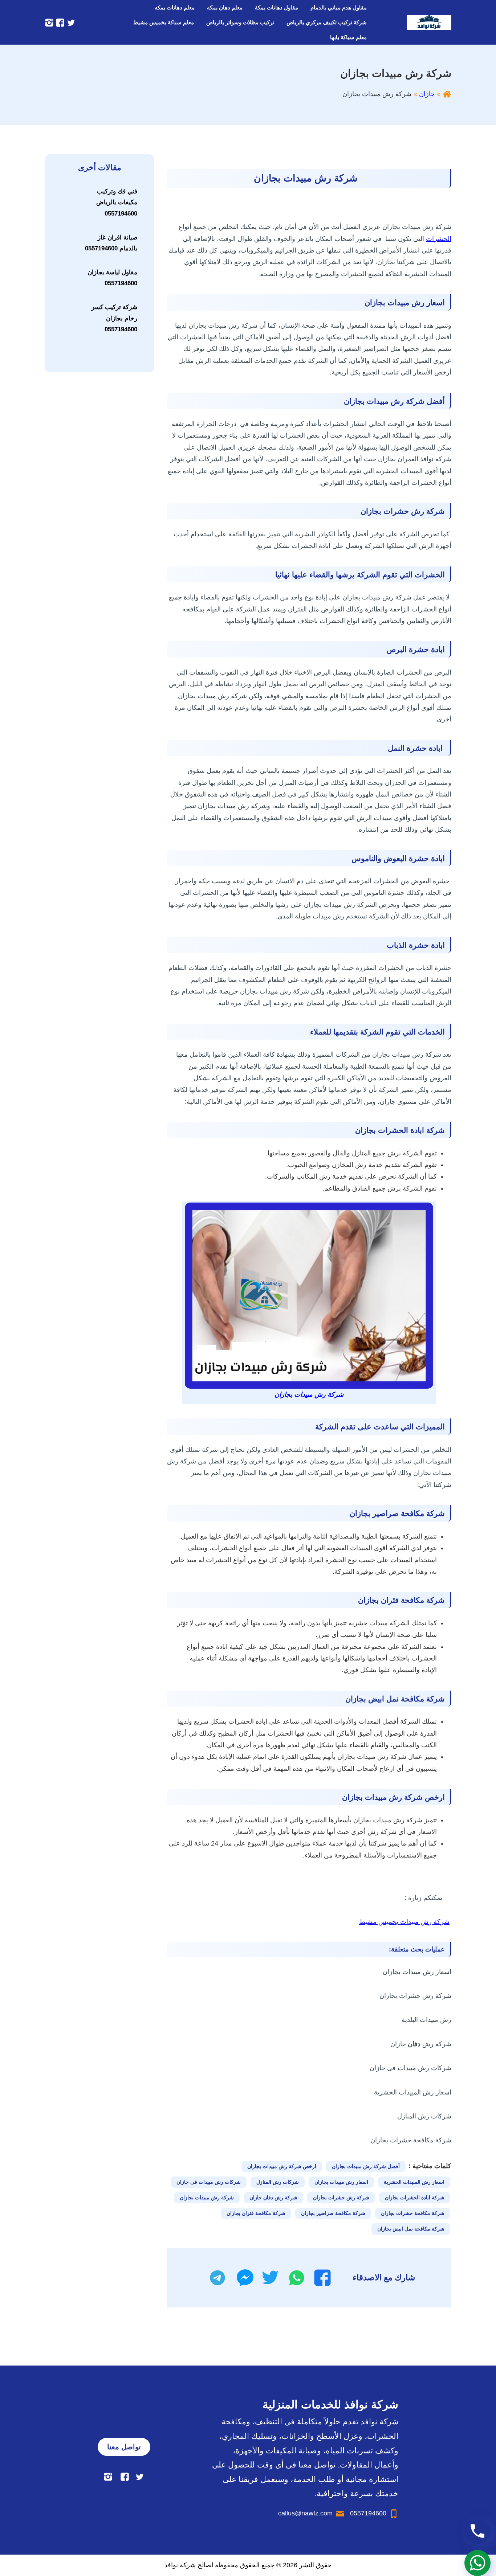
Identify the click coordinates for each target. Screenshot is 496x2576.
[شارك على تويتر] (270, 2278)
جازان (427, 94)
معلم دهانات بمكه (175, 7)
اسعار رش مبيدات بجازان (341, 2182)
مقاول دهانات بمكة (277, 7)
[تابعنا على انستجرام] (49, 22)
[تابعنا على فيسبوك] (59, 22)
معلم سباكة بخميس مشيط (164, 22)
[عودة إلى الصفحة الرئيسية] (447, 94)
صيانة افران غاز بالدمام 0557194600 (111, 243)
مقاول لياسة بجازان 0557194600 (112, 278)
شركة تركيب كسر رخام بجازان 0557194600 (114, 318)
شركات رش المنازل (278, 2182)
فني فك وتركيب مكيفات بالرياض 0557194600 (117, 202)
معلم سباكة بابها (348, 37)
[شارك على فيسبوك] (322, 2278)
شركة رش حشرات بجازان (341, 2198)
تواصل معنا (124, 2447)
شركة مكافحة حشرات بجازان (413, 2213)
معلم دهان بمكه (225, 7)
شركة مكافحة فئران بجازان (256, 2213)
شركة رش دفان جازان (273, 2198)
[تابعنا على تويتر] (70, 22)
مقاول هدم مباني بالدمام (339, 7)
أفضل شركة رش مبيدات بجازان (366, 2166)
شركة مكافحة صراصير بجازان (333, 2213)
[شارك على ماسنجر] (245, 2278)
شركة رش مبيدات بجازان (207, 2198)
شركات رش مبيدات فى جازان (209, 2182)
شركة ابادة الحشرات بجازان (415, 2198)
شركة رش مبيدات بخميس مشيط (404, 1922)
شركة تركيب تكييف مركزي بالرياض (327, 22)
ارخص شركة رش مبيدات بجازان (282, 2166)
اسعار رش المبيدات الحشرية (414, 2182)
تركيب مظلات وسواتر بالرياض (240, 22)
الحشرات (439, 239)
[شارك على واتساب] (297, 2278)
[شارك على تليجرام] (217, 2278)
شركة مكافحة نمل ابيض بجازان (411, 2229)
